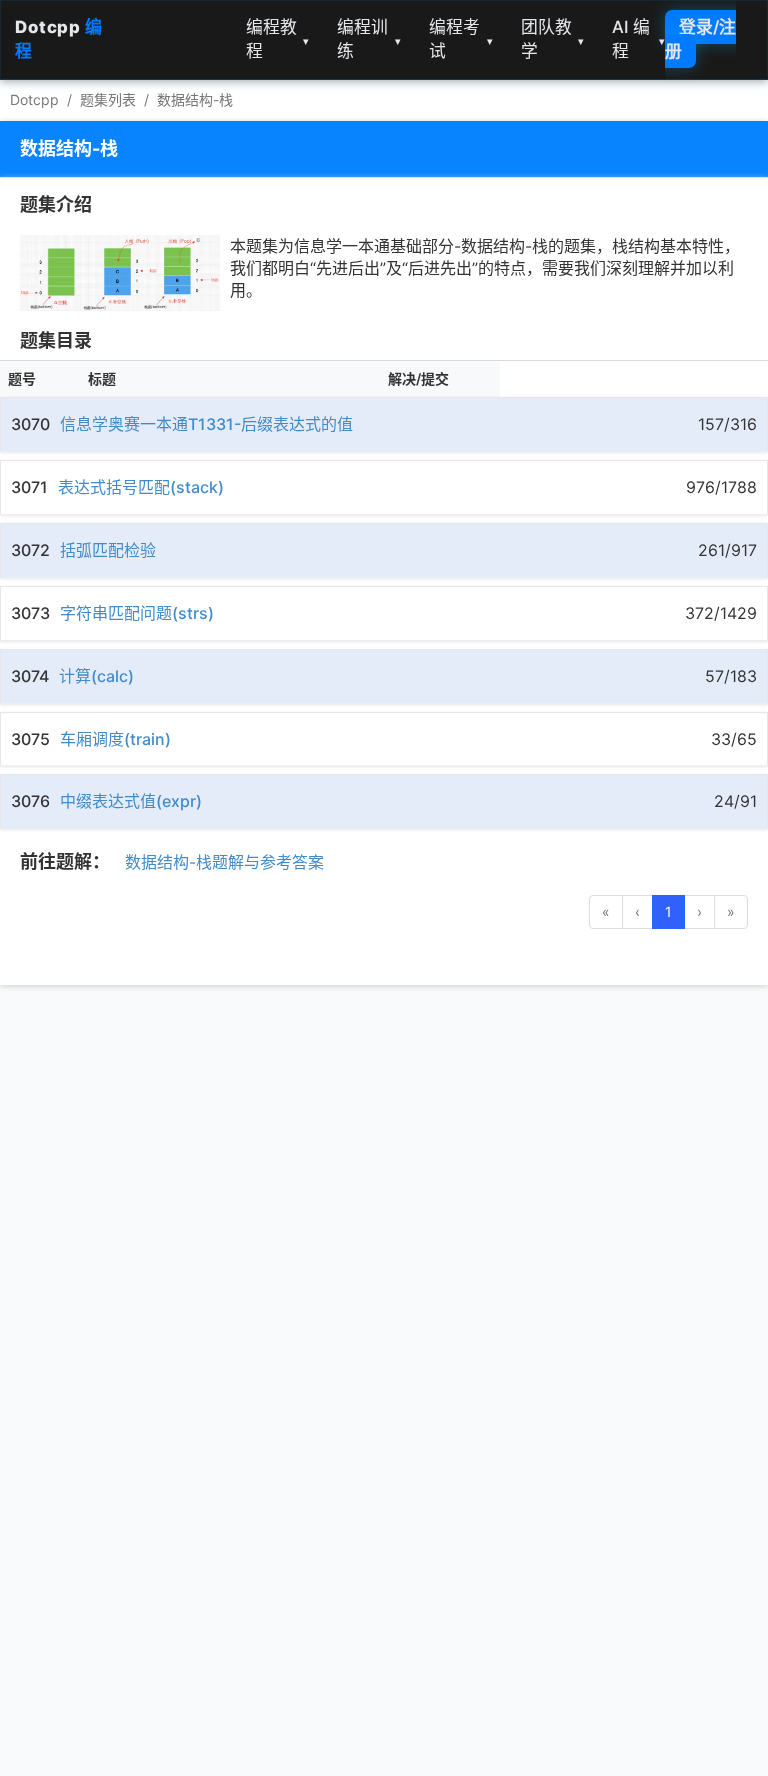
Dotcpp (34, 99)
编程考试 (461, 39)
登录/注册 (700, 39)
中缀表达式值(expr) (131, 801)
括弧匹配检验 (108, 550)
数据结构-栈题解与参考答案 (224, 862)
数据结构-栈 (195, 99)
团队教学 (553, 39)
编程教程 (278, 39)
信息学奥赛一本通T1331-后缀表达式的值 (206, 424)
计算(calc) (96, 676)
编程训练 (369, 39)
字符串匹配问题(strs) (137, 613)
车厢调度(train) (115, 739)
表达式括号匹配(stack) (141, 487)
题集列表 (108, 99)
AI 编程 (638, 39)
